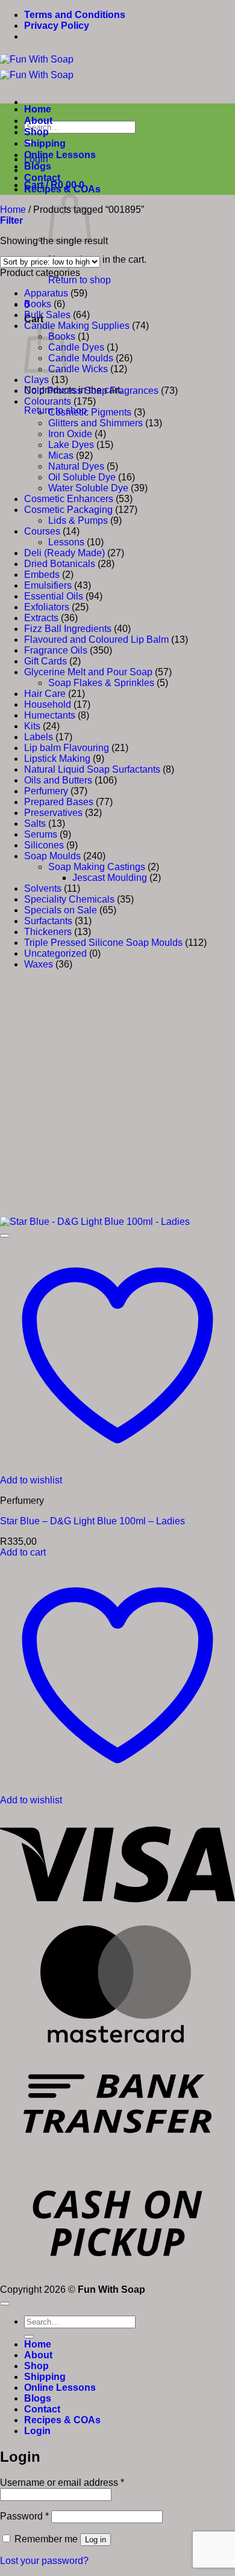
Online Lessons (60, 155)
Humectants (50, 715)
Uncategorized (55, 953)
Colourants (48, 401)
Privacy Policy (57, 26)
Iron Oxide (70, 434)
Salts (35, 823)
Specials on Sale (61, 910)
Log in (96, 2540)
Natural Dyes (76, 466)
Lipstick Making (57, 759)
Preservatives (53, 813)
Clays (36, 380)
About (38, 121)
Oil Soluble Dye (82, 477)
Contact (42, 178)
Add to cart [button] (23, 1552)
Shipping (45, 143)
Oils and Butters (58, 780)
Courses (42, 531)
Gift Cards (45, 661)
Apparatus (46, 293)
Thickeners (48, 932)
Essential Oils (54, 596)
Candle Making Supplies (77, 326)
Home (38, 109)
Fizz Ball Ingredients (68, 629)
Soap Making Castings (97, 867)
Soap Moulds (52, 856)
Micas (61, 455)
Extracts (41, 618)
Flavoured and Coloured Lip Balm (96, 639)
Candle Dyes (76, 347)
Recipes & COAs (62, 189)
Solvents (43, 888)
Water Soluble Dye (88, 488)
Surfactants (48, 921)
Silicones (44, 845)
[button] (11, 220)
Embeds (42, 575)
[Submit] (29, 2337)
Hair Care (45, 694)
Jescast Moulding (110, 878)
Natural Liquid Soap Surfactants (92, 769)
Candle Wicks (78, 369)
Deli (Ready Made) (64, 553)
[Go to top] (5, 2304)
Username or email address (62, 2482)
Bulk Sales (47, 315)
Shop (36, 132)
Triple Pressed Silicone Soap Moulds (103, 943)
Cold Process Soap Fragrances (91, 391)
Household (48, 704)
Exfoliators (47, 607)
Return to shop (80, 280)
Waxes (39, 964)
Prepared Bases (59, 802)
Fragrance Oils (56, 650)
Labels (39, 737)
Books (38, 304)
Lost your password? (44, 2561)
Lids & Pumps (78, 520)
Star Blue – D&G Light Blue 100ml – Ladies (92, 1521)
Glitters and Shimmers (96, 423)
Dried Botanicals (60, 564)
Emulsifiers (48, 585)
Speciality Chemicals (69, 899)
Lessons (66, 542)
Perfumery (46, 791)
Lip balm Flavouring (67, 748)
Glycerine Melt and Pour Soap (88, 672)
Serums (41, 834)
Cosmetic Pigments (90, 412)
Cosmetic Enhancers (69, 499)
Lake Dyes (71, 445)
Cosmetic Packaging (68, 510)
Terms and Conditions (75, 15)
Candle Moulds (81, 358)
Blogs (38, 166)
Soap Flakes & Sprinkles (101, 683)
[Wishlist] (5, 1236)
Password (24, 2516)
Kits (32, 726)
